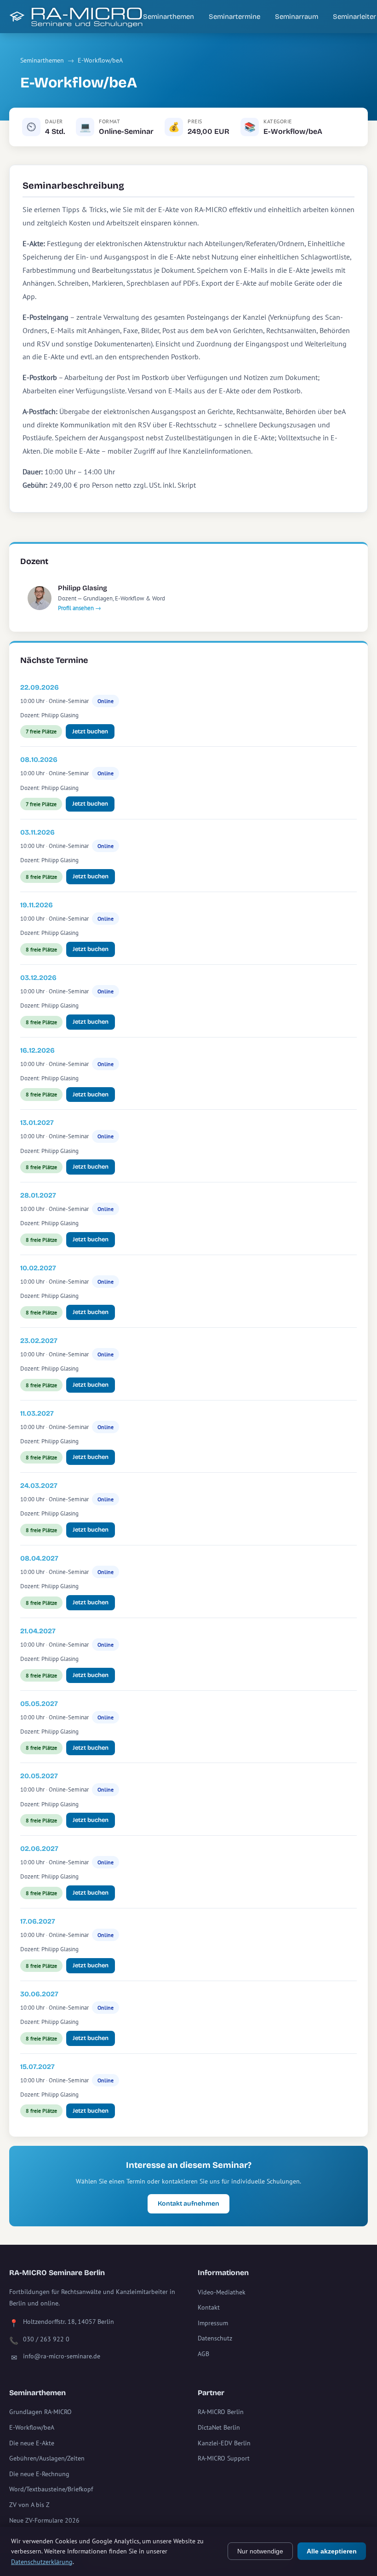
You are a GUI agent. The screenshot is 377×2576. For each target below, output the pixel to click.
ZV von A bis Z (29, 2505)
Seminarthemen (169, 17)
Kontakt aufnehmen (188, 2204)
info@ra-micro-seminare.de (62, 2356)
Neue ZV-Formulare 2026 (44, 2520)
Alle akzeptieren (332, 2551)
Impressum (213, 2323)
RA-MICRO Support (224, 2458)
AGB (203, 2354)
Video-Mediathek (222, 2292)
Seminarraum (297, 17)
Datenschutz (215, 2338)
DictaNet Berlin (219, 2427)
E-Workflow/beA (100, 60)
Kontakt (209, 2307)
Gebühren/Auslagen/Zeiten (47, 2458)
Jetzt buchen (90, 732)
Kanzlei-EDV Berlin (224, 2443)
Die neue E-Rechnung (39, 2474)
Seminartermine (234, 17)
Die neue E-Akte (32, 2443)
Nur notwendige (260, 2551)
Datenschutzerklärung (42, 2562)
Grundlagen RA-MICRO (40, 2412)
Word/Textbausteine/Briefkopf (51, 2489)
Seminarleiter (354, 17)
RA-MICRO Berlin (221, 2412)
